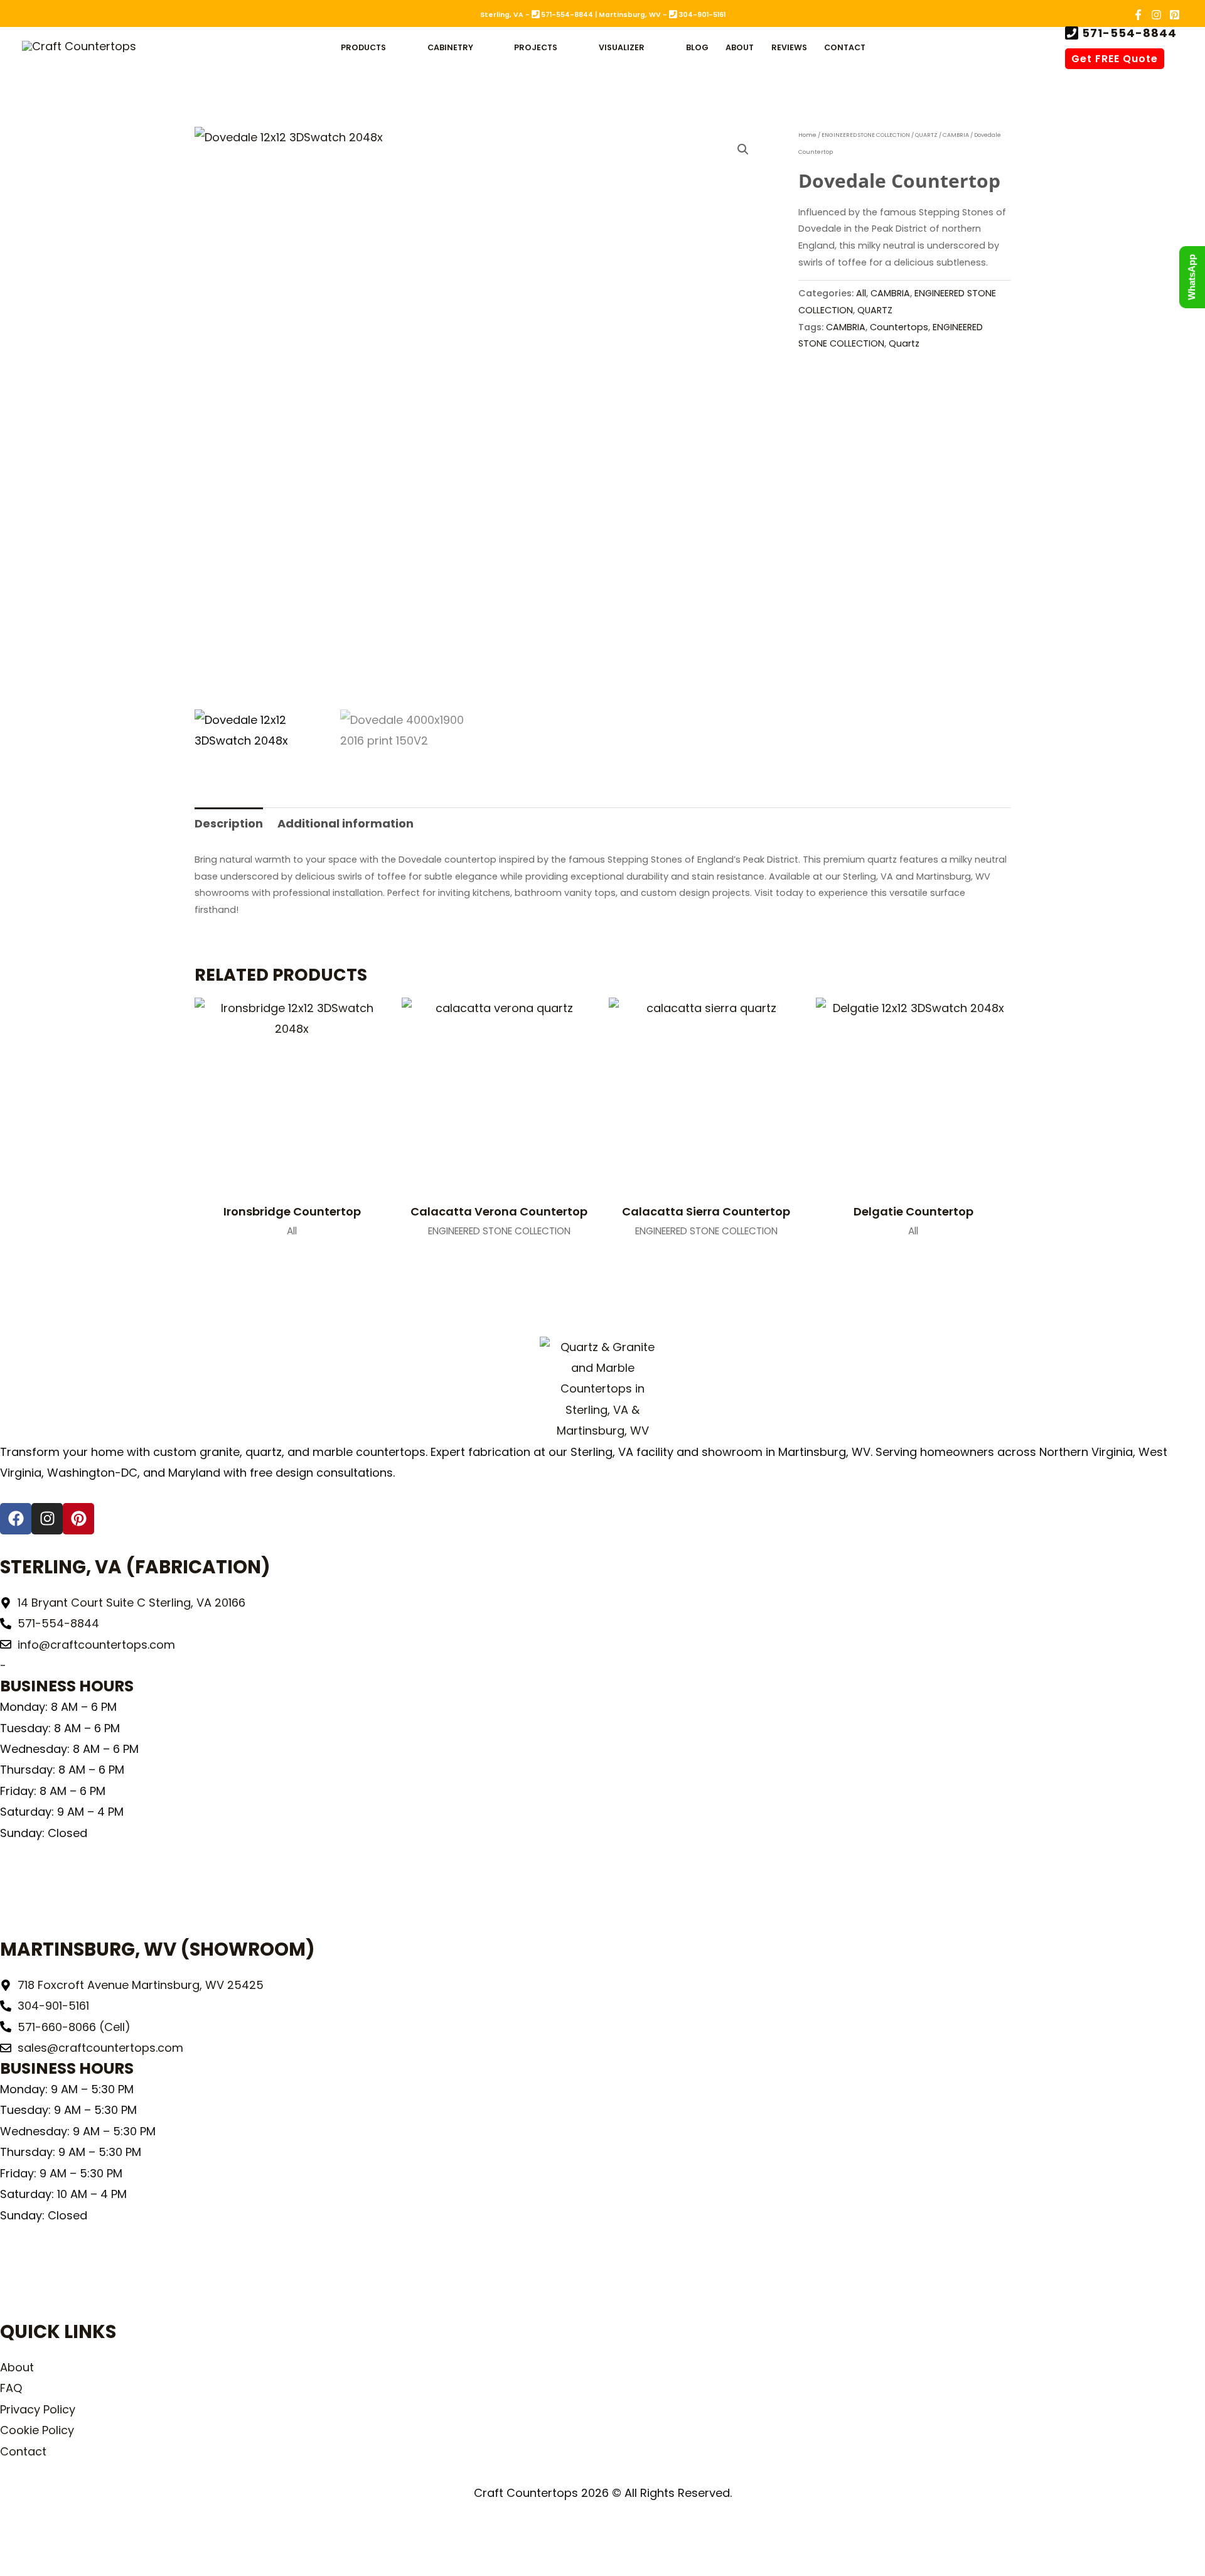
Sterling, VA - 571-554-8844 (537, 15)
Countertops (899, 327)
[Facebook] (1138, 15)
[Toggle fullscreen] (48, 2539)
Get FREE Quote (1115, 59)
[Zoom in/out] (15, 2539)
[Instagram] (1156, 15)
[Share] (82, 2539)
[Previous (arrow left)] (15, 2565)
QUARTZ (926, 135)
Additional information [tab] (345, 823)
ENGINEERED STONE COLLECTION (866, 135)
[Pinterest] (1175, 15)
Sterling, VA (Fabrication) (135, 1567)
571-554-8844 (1128, 34)
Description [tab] (229, 823)
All (861, 293)
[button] (392, 47)
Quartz (904, 343)
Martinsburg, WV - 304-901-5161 (662, 15)
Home (807, 135)
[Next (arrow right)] (48, 2565)
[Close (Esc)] (115, 2539)
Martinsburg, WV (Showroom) (158, 1949)
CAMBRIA (956, 135)
